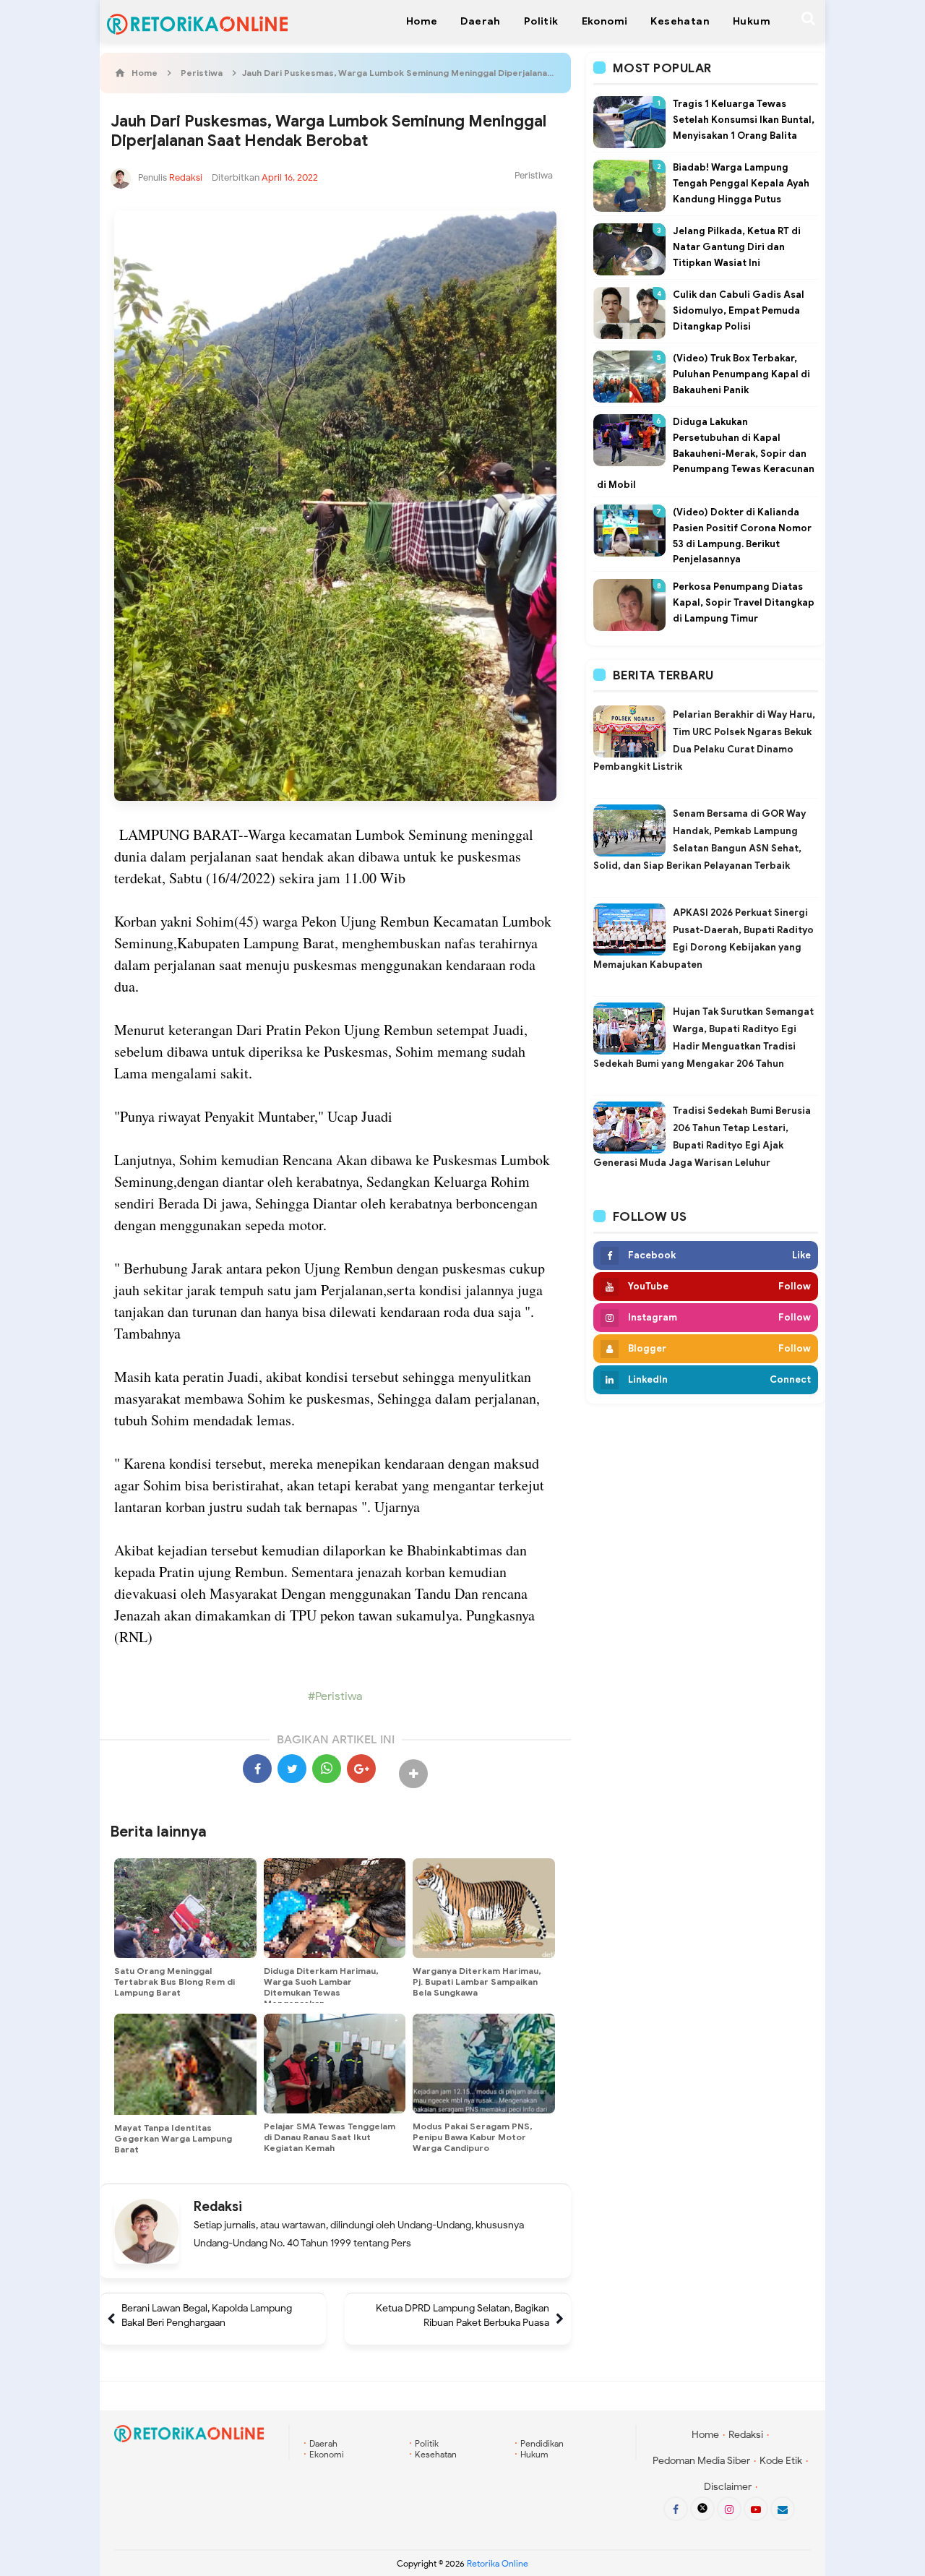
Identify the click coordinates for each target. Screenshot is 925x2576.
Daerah (323, 2443)
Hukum (534, 2454)
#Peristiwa (335, 1696)
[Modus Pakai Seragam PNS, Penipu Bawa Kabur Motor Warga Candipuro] (484, 2064)
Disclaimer (728, 2487)
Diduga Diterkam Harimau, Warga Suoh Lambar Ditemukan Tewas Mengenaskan (321, 1987)
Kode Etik (781, 2461)
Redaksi (218, 2207)
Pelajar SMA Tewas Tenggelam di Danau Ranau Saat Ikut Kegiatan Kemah (330, 2137)
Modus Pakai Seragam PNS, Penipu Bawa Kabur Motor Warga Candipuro (472, 2137)
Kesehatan (436, 2454)
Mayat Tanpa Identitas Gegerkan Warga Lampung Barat (173, 2138)
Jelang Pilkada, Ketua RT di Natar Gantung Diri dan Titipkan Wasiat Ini (737, 247)
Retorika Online (498, 2563)
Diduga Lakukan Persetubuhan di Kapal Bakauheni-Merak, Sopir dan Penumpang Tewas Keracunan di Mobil (706, 453)
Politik (427, 2443)
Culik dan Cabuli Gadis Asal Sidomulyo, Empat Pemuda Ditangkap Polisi (739, 310)
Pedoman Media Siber (701, 2461)
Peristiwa (534, 175)
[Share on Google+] (361, 1769)
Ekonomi (327, 2454)
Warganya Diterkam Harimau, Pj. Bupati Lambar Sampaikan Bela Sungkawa (477, 1982)
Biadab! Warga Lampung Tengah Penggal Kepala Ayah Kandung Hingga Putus (741, 183)
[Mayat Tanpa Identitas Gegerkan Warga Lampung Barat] (185, 2064)
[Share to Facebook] (257, 1769)
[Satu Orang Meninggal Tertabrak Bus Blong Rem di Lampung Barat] (185, 1908)
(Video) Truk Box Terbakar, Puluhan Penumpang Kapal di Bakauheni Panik (741, 374)
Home (705, 2435)
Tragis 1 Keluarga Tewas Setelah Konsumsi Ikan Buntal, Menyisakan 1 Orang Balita (744, 120)
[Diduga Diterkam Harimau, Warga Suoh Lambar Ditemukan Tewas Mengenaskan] (335, 1908)
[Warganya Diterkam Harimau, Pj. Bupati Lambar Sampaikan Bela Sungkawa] (484, 1908)
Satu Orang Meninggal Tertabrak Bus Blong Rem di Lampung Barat (175, 1982)
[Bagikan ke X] (292, 1769)
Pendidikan (542, 2443)
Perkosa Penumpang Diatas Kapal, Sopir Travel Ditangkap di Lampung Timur (744, 602)
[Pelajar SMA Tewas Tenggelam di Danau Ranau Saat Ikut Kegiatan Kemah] (335, 2064)
